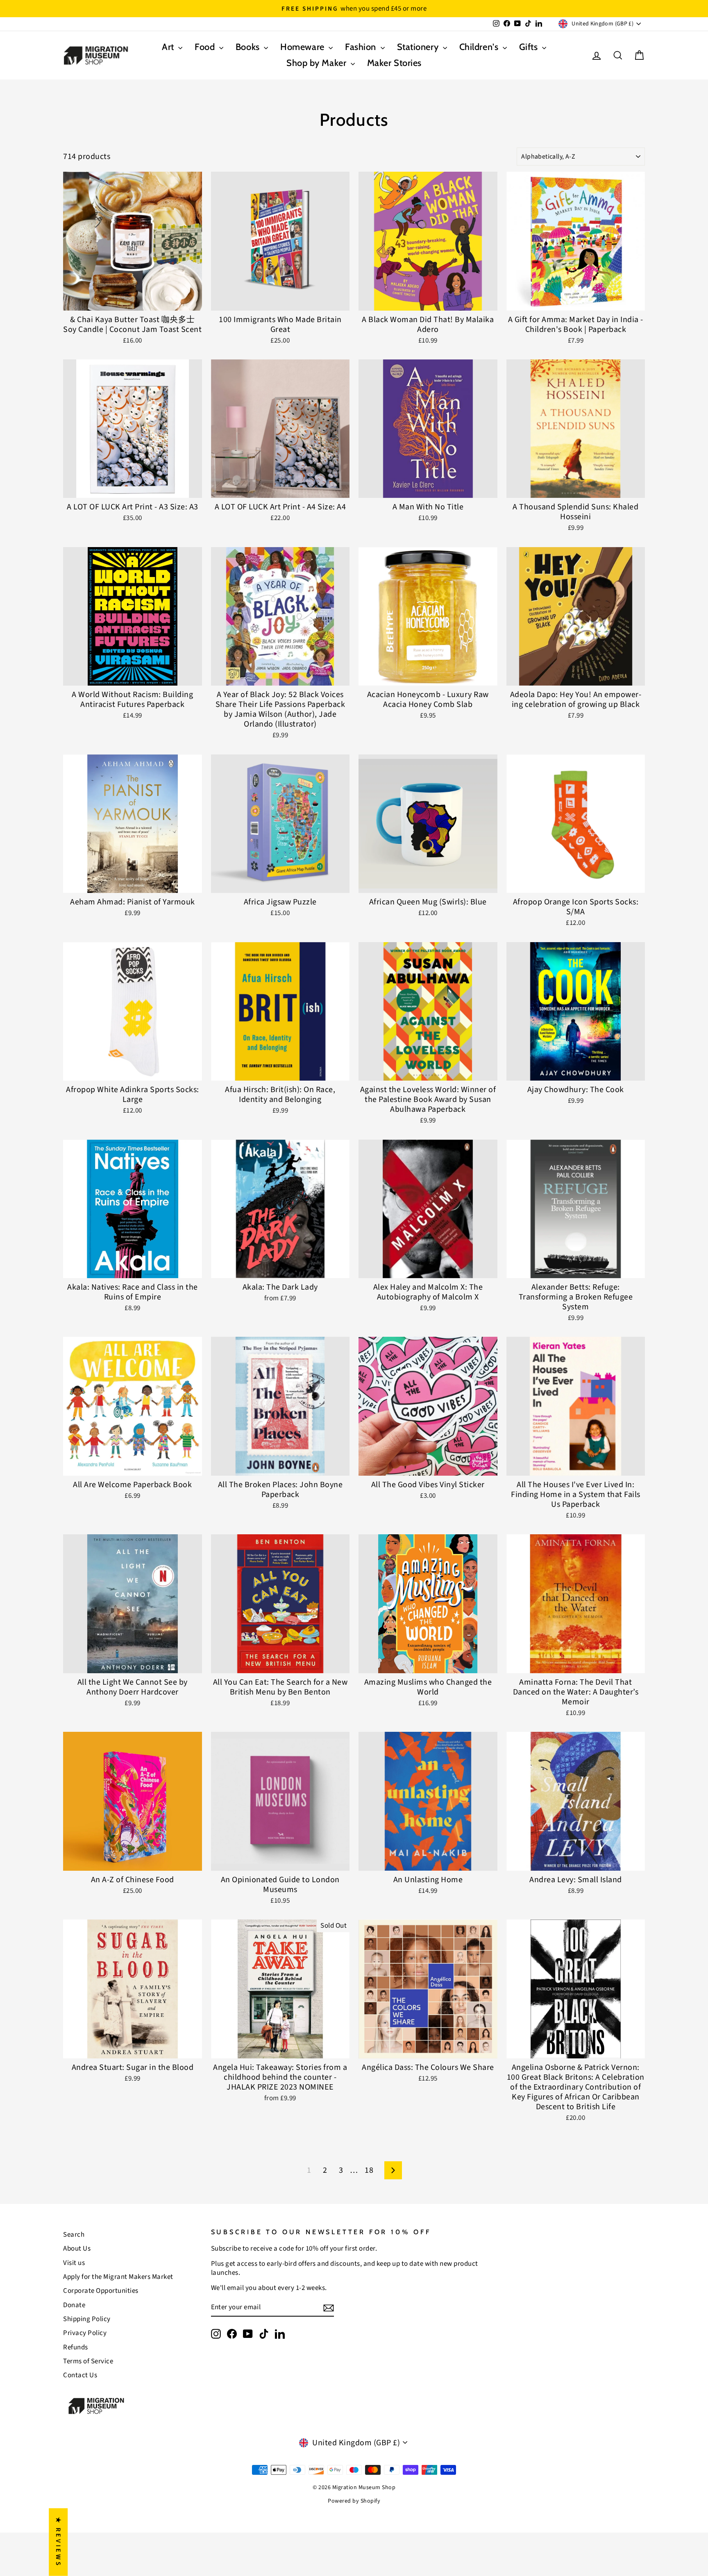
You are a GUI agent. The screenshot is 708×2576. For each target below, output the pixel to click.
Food (206, 47)
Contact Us (80, 2375)
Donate (74, 2305)
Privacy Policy (85, 2333)
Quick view (133, 300)
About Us (77, 2249)
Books (249, 47)
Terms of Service (88, 2361)
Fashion (362, 47)
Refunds (76, 2347)
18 (369, 2170)
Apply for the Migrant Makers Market (118, 2277)
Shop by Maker (318, 63)
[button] (164, 2499)
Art (169, 47)
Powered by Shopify (354, 2501)
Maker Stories (394, 63)
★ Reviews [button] (58, 2542)
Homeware (303, 47)
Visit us (74, 2263)
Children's (480, 47)
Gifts (530, 47)
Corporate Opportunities (101, 2291)
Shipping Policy (87, 2319)
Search (74, 2235)
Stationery (419, 47)
